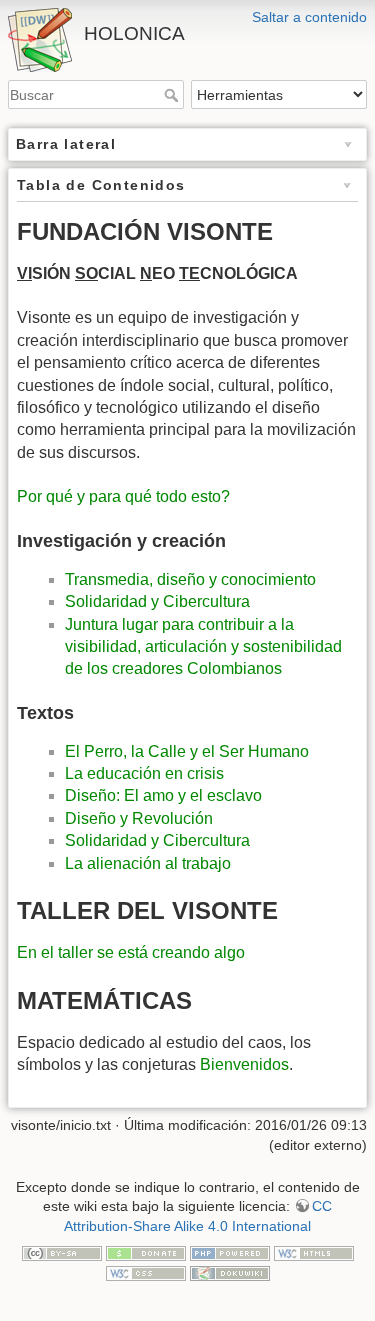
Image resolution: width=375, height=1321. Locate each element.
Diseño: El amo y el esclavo (163, 795)
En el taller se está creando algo (131, 952)
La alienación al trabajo (148, 863)
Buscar (173, 95)
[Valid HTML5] (314, 1252)
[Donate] (146, 1252)
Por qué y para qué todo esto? (123, 496)
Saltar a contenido (309, 17)
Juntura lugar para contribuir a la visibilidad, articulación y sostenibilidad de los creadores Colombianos (203, 647)
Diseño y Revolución (139, 818)
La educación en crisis (144, 773)
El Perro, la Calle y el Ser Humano (187, 751)
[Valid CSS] (146, 1272)
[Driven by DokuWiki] (230, 1272)
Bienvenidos (244, 1064)
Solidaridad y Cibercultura (157, 601)
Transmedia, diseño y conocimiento (190, 579)
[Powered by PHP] (230, 1252)
